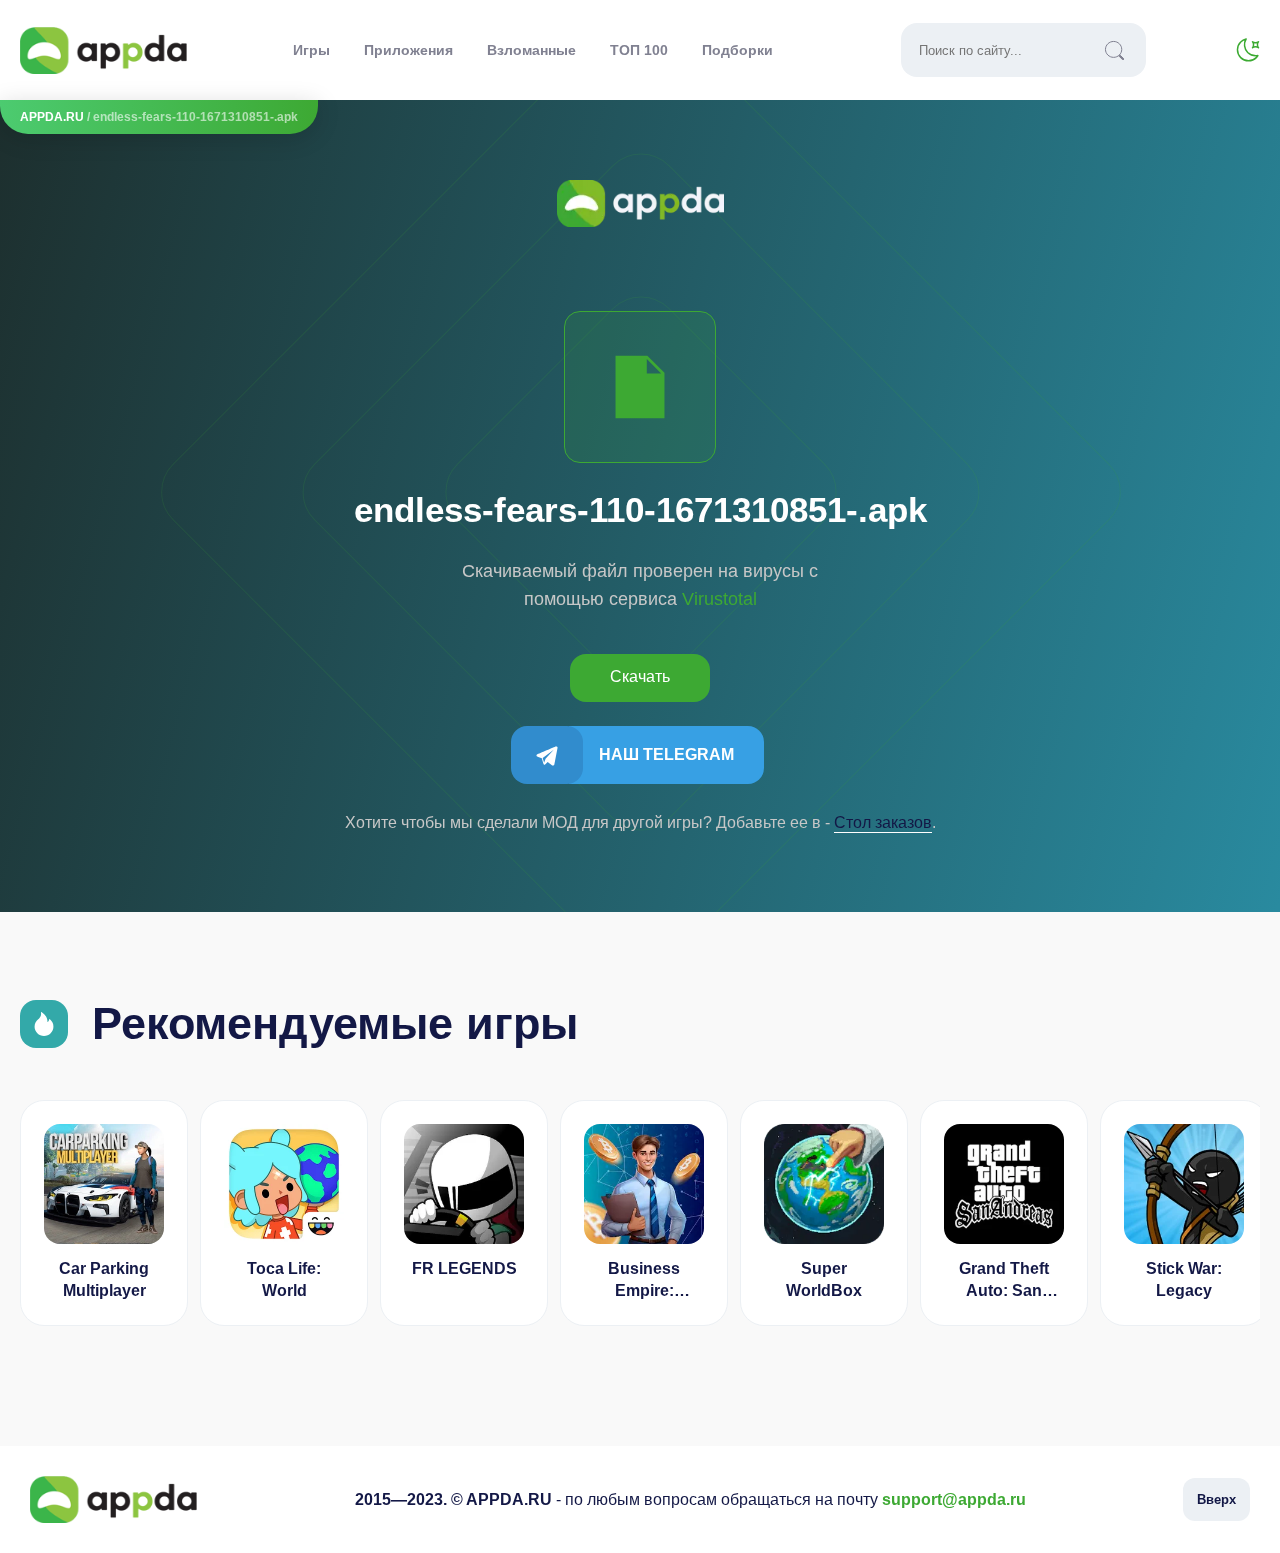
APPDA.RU (52, 117)
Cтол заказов (883, 822)
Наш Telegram (666, 754)
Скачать (640, 676)
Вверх (1216, 1499)
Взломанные (531, 50)
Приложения (408, 50)
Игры (311, 50)
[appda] (103, 50)
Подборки (737, 50)
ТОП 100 (639, 50)
